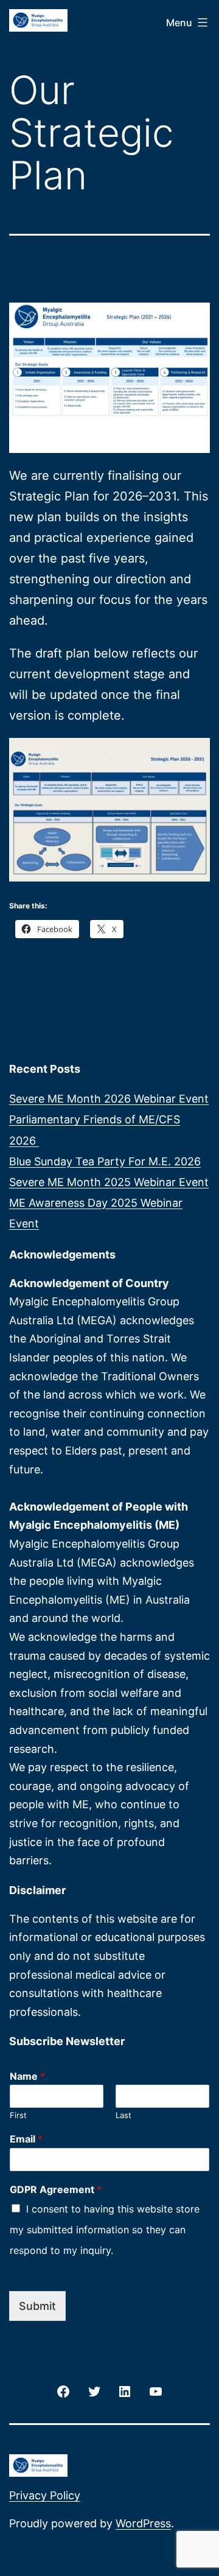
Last (123, 2115)
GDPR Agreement (56, 2189)
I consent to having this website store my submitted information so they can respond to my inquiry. (105, 2230)
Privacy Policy (45, 2495)
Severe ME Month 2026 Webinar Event (109, 1099)
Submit (37, 2306)
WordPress (143, 2523)
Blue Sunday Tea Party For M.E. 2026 (105, 1161)
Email (26, 2139)
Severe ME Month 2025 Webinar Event (109, 1182)
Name (27, 2076)
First (18, 2115)
